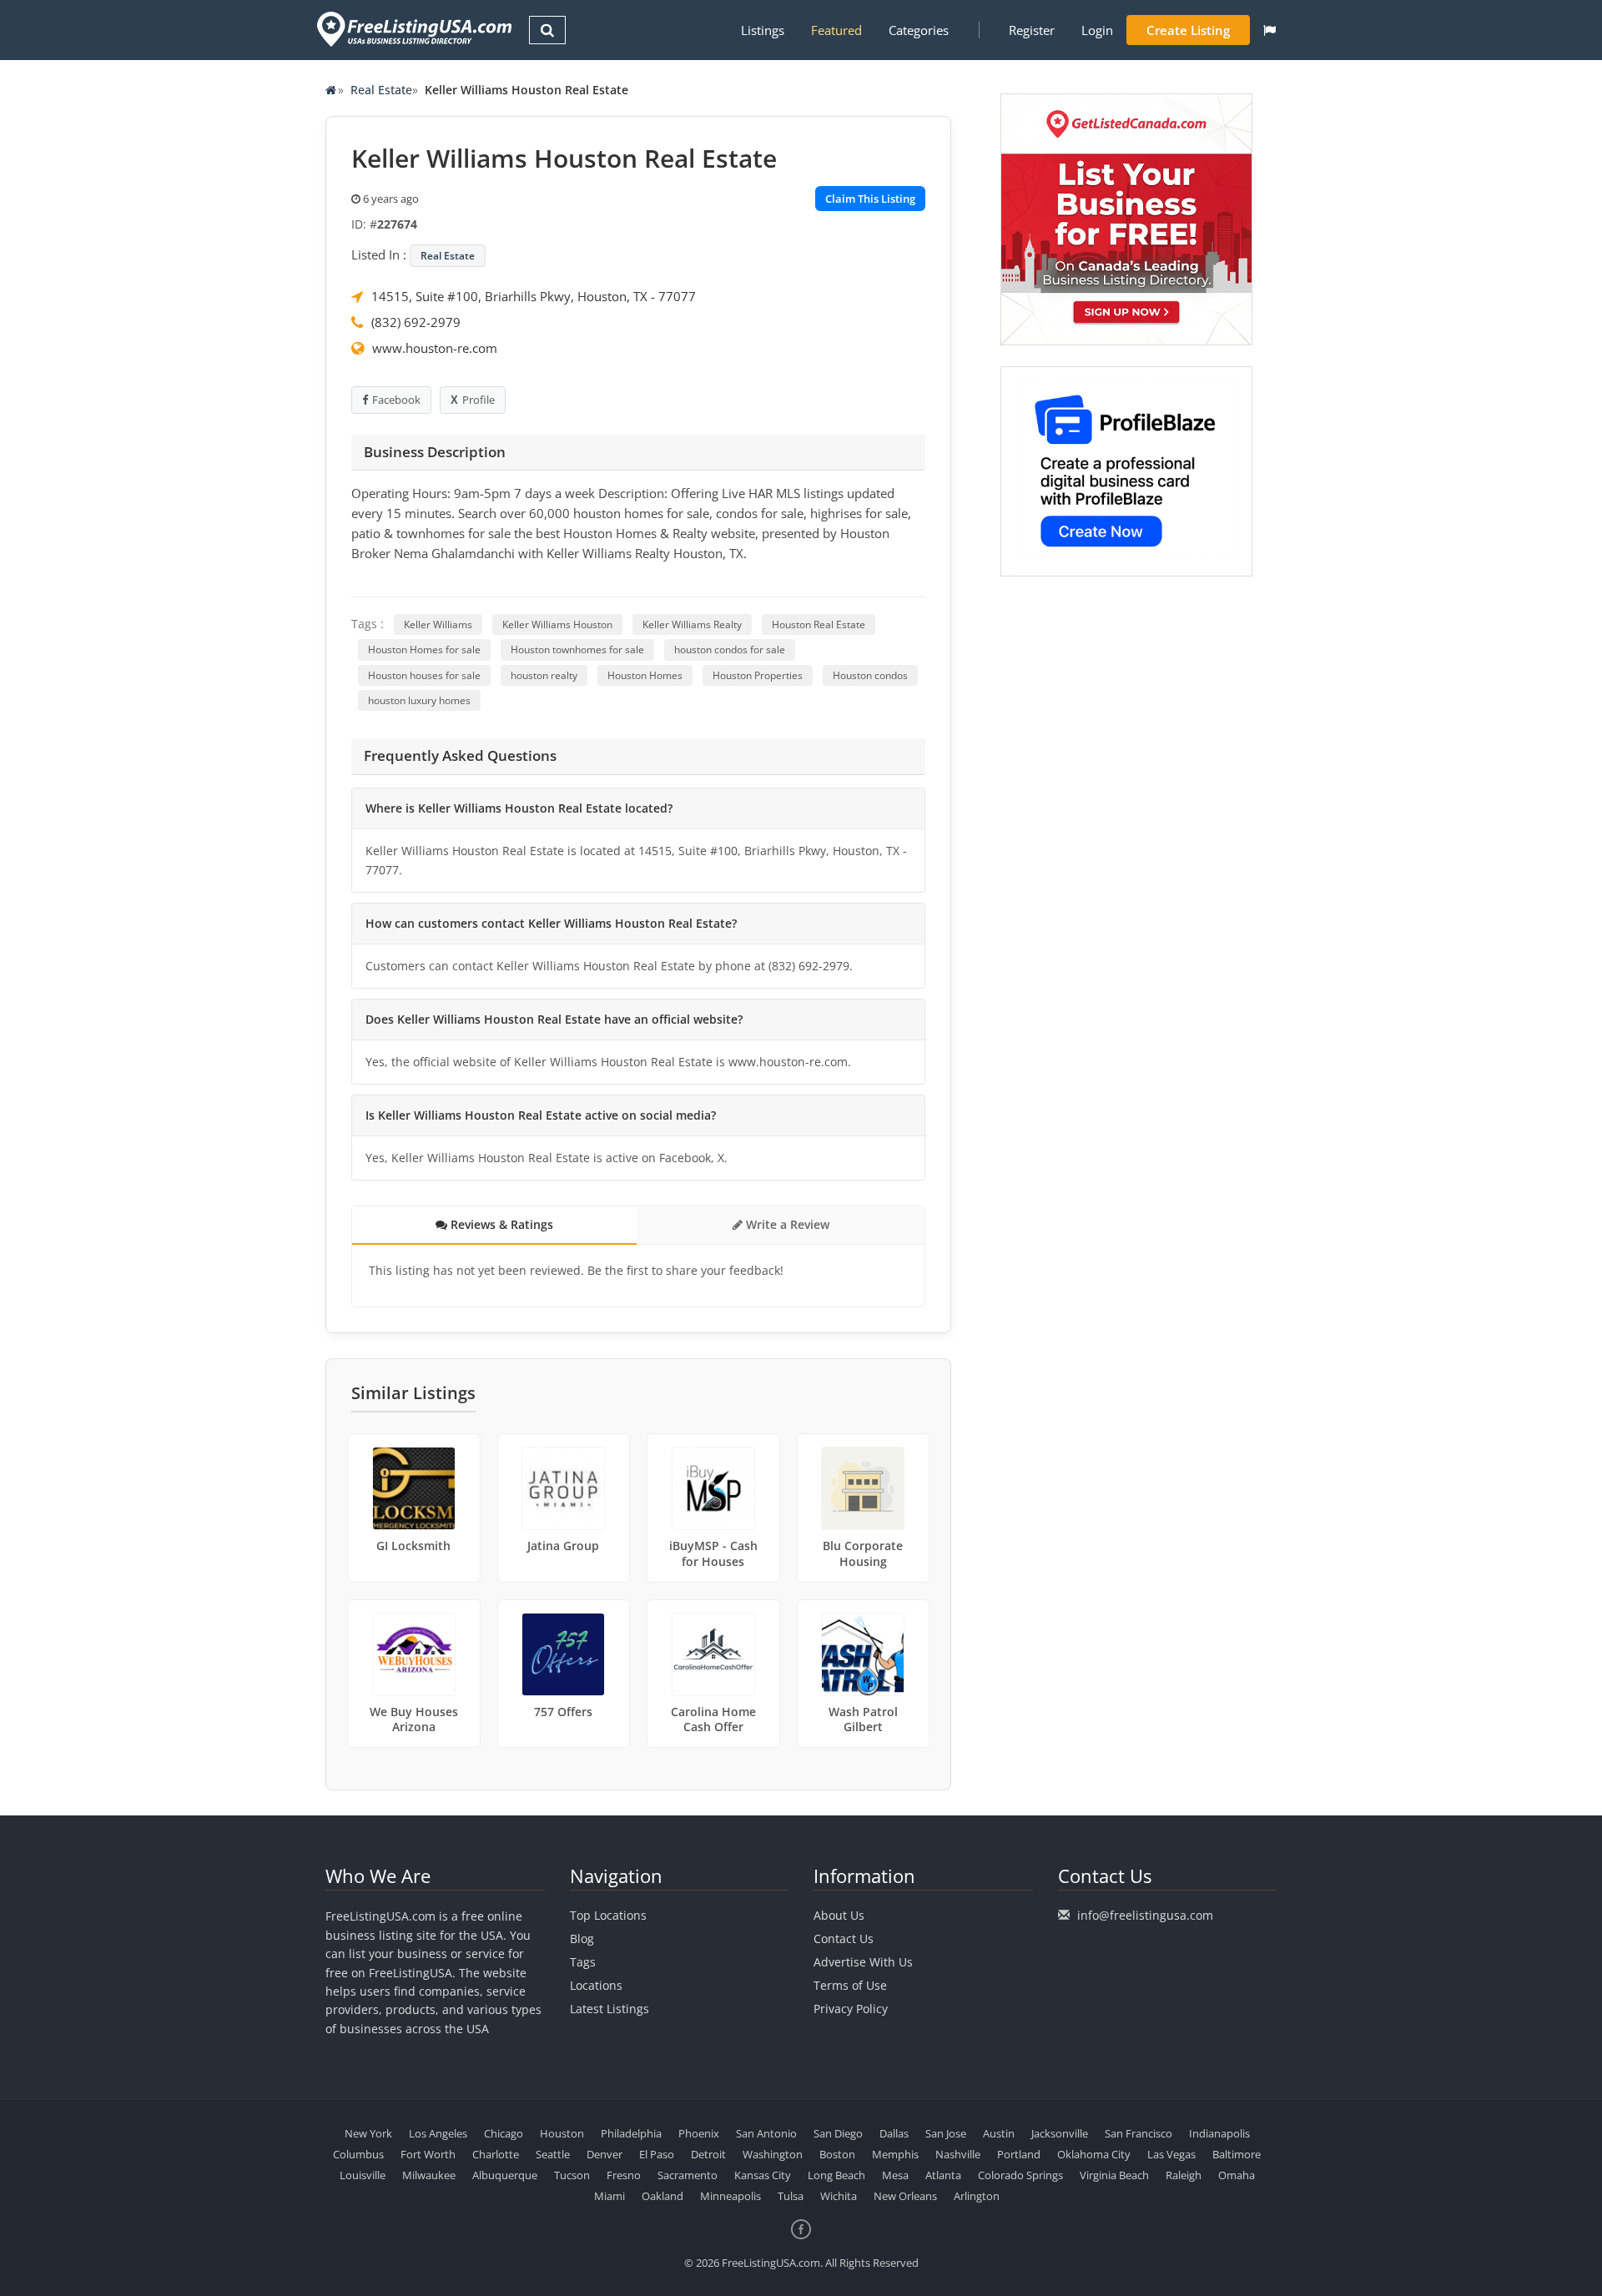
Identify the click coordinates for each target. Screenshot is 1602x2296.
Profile (479, 400)
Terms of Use (850, 1985)
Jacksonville (1060, 2133)
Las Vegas (1171, 2154)
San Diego (838, 2133)
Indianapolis (1219, 2133)
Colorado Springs (1020, 2175)
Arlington (977, 2196)
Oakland (662, 2196)
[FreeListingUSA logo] (413, 29)
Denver (605, 2154)
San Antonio (766, 2133)
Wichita (839, 2196)
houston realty (544, 675)
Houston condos (870, 675)
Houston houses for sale (424, 675)
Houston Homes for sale (424, 650)
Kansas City (763, 2175)
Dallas (894, 2133)
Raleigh (1184, 2175)
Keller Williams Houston (557, 624)
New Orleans (905, 2196)
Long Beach (836, 2175)
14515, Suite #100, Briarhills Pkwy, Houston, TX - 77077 (534, 296)
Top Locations (608, 1915)
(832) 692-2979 (416, 322)
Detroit (708, 2154)
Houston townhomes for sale (577, 650)
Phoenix (699, 2133)
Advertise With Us (863, 1962)
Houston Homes (645, 675)
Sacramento (688, 2175)
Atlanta (943, 2175)
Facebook (396, 400)
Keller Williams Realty (692, 624)
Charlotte (496, 2154)
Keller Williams (438, 624)
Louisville (363, 2175)
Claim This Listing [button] (870, 199)
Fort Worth (428, 2154)
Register (1032, 30)
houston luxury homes (419, 700)
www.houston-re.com (435, 348)
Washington (773, 2154)
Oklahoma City (1094, 2154)
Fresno (624, 2175)
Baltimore (1237, 2154)
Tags (583, 1962)
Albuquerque (505, 2175)
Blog (582, 1939)
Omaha (1237, 2175)
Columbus (358, 2154)
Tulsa (791, 2196)
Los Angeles (438, 2133)
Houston (562, 2133)
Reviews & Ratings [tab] (500, 1224)
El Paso (657, 2154)
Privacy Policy (851, 2009)
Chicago (504, 2133)
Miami (610, 2196)
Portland (1019, 2154)
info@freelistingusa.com (1145, 1915)
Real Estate (381, 90)
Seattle (553, 2154)
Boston (837, 2154)
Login (1097, 30)
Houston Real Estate (819, 624)
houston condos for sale (730, 650)
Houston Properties (758, 675)
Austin (999, 2133)
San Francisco (1139, 2133)
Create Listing (1188, 30)
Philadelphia (631, 2133)
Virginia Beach (1114, 2175)
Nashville (958, 2154)
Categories (919, 30)
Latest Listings (610, 2009)
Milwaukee (429, 2175)
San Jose (946, 2133)
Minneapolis (730, 2196)
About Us (839, 1915)
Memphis (895, 2154)
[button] (1270, 30)
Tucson (572, 2175)
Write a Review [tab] (786, 1224)
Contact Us (844, 1939)
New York (368, 2133)
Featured (836, 30)
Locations (596, 1985)
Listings (763, 30)
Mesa (895, 2175)
